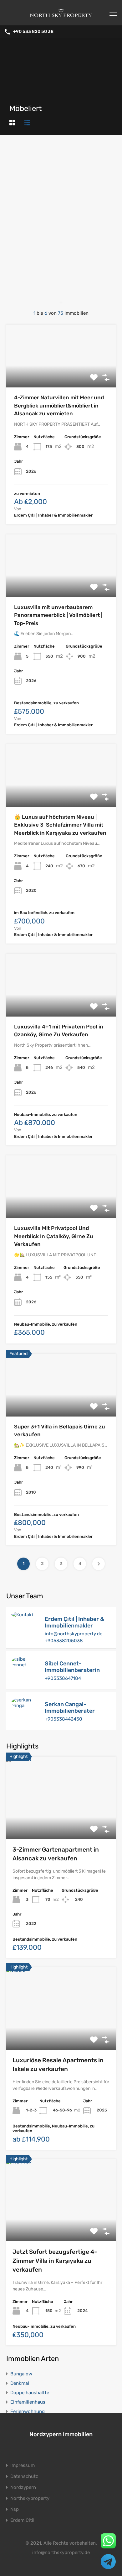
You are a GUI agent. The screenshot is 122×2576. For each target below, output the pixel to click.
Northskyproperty (30, 2498)
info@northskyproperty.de (74, 1634)
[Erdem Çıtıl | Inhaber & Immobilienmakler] (22, 1615)
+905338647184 (63, 1678)
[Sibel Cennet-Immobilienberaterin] (25, 1665)
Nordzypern (23, 2487)
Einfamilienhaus (28, 2402)
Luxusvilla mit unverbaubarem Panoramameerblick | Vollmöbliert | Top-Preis (58, 615)
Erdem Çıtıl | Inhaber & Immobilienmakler (74, 1622)
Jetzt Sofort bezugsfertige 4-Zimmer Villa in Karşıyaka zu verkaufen (55, 2261)
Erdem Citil (22, 2520)
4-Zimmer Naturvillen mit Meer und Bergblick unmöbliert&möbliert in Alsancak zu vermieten (59, 405)
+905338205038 (64, 1641)
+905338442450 (64, 1719)
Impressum (23, 2466)
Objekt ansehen (61, 375)
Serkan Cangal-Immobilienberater (70, 1708)
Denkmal (20, 2383)
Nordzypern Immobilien (61, 2434)
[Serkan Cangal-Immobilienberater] (25, 1706)
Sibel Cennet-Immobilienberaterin (72, 1667)
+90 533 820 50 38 (33, 32)
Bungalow (21, 2374)
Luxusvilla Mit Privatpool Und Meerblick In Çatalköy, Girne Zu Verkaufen (54, 1236)
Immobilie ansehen (61, 1823)
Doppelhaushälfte (30, 2393)
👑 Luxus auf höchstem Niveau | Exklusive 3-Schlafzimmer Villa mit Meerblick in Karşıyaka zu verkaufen (60, 825)
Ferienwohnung (28, 2411)
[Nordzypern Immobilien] (61, 18)
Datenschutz (24, 2476)
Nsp (15, 2509)
